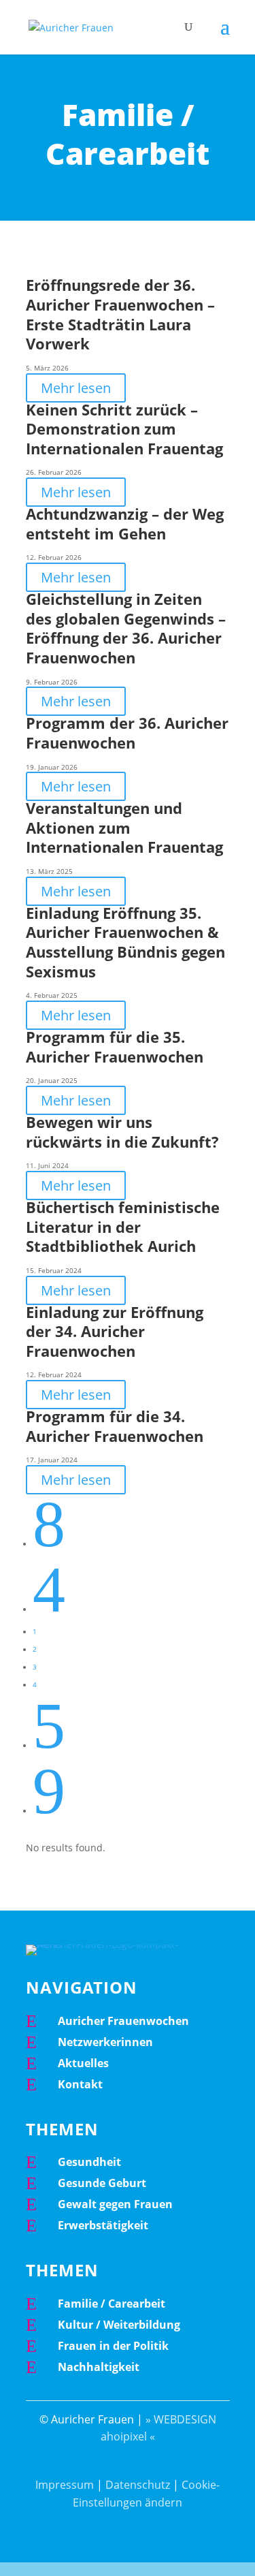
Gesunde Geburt (102, 2183)
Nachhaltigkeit (99, 2367)
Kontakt (80, 2084)
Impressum (65, 2485)
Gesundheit (89, 2162)
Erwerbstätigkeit (103, 2225)
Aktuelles (83, 2063)
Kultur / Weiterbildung (119, 2325)
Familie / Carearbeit (112, 2304)
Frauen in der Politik (113, 2346)
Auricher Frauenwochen (123, 2021)
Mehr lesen (76, 388)
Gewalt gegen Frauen (115, 2204)
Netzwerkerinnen (105, 2042)
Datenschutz (138, 2485)
